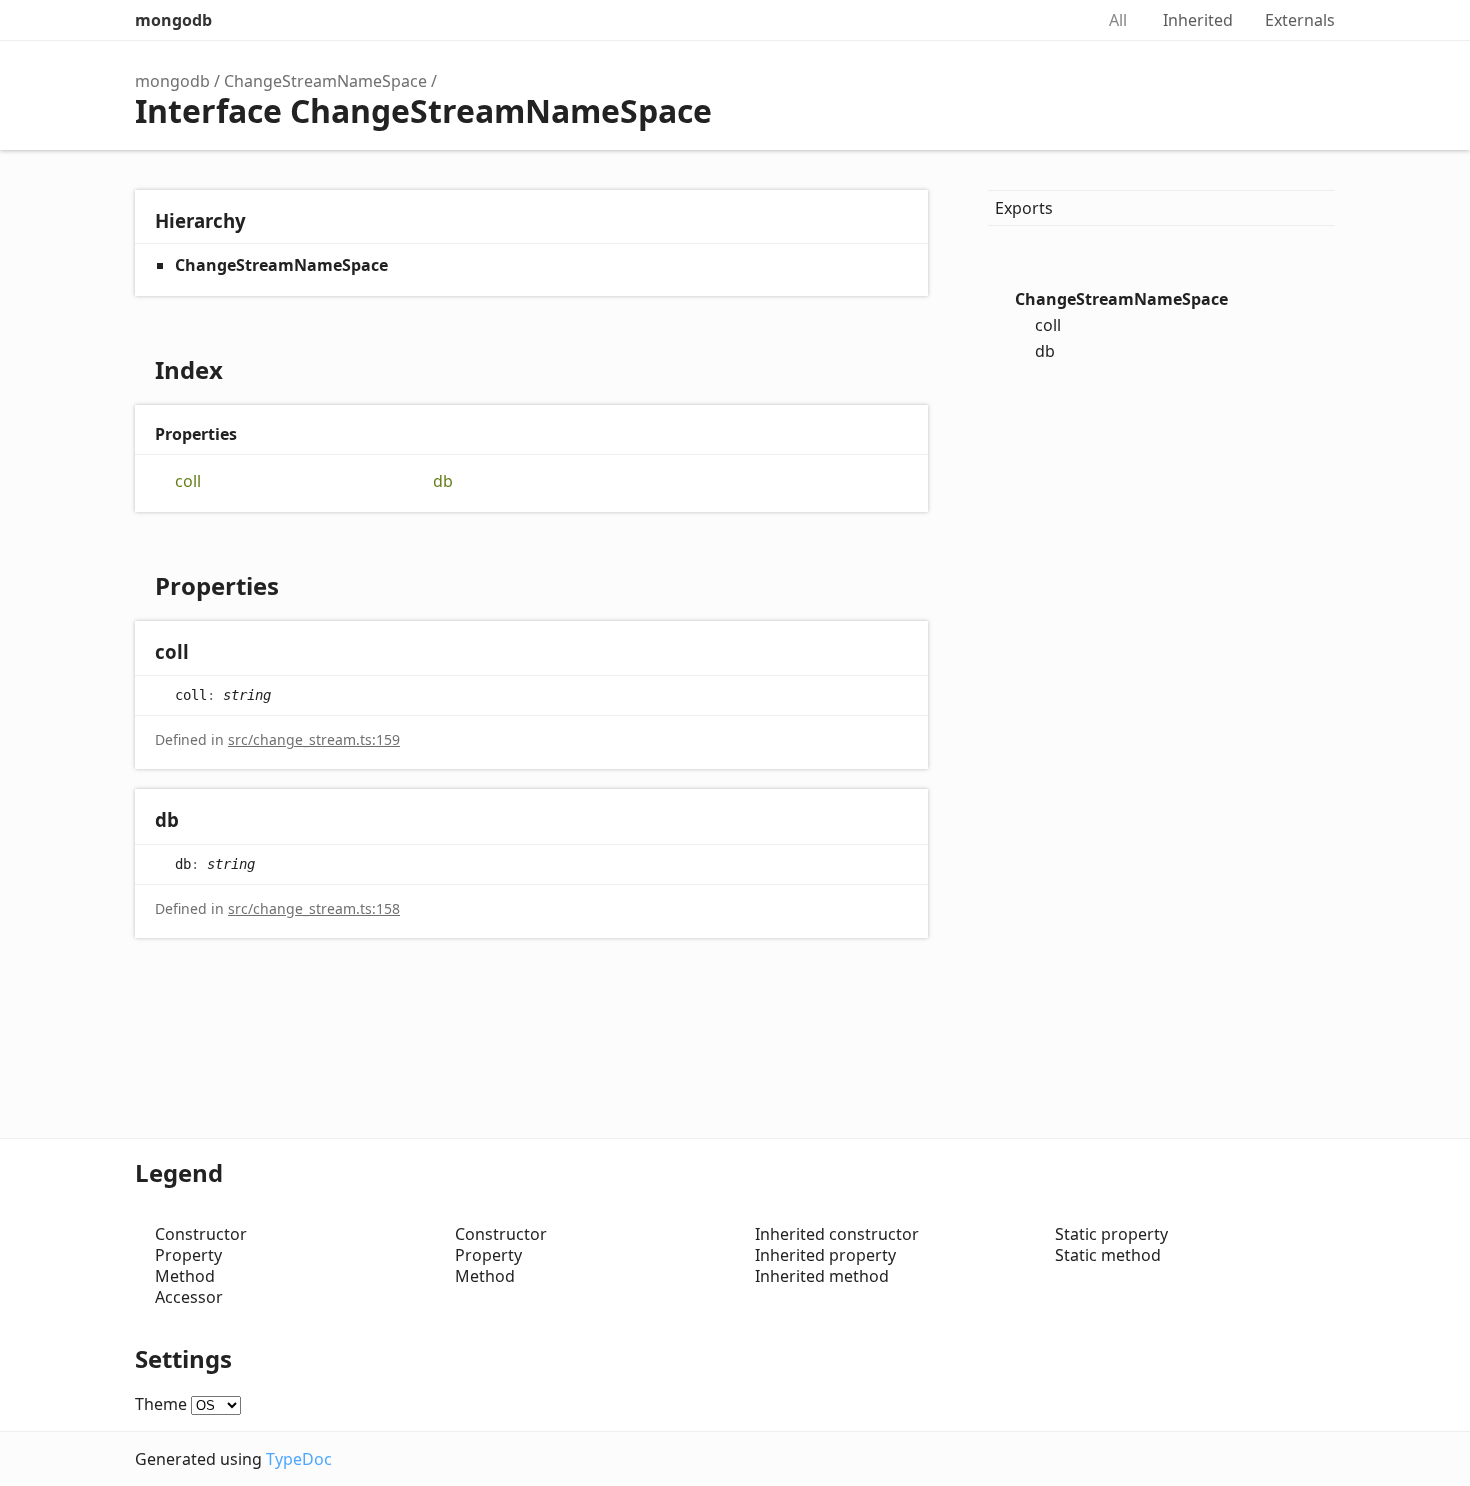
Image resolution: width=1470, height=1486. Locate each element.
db (443, 481)
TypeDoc (299, 1459)
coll (188, 481)
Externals (1300, 20)
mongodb (173, 20)
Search (1057, 20)
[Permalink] (208, 653)
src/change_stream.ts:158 (314, 908)
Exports (1024, 208)
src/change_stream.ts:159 (314, 739)
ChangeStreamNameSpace (325, 81)
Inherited (1198, 20)
